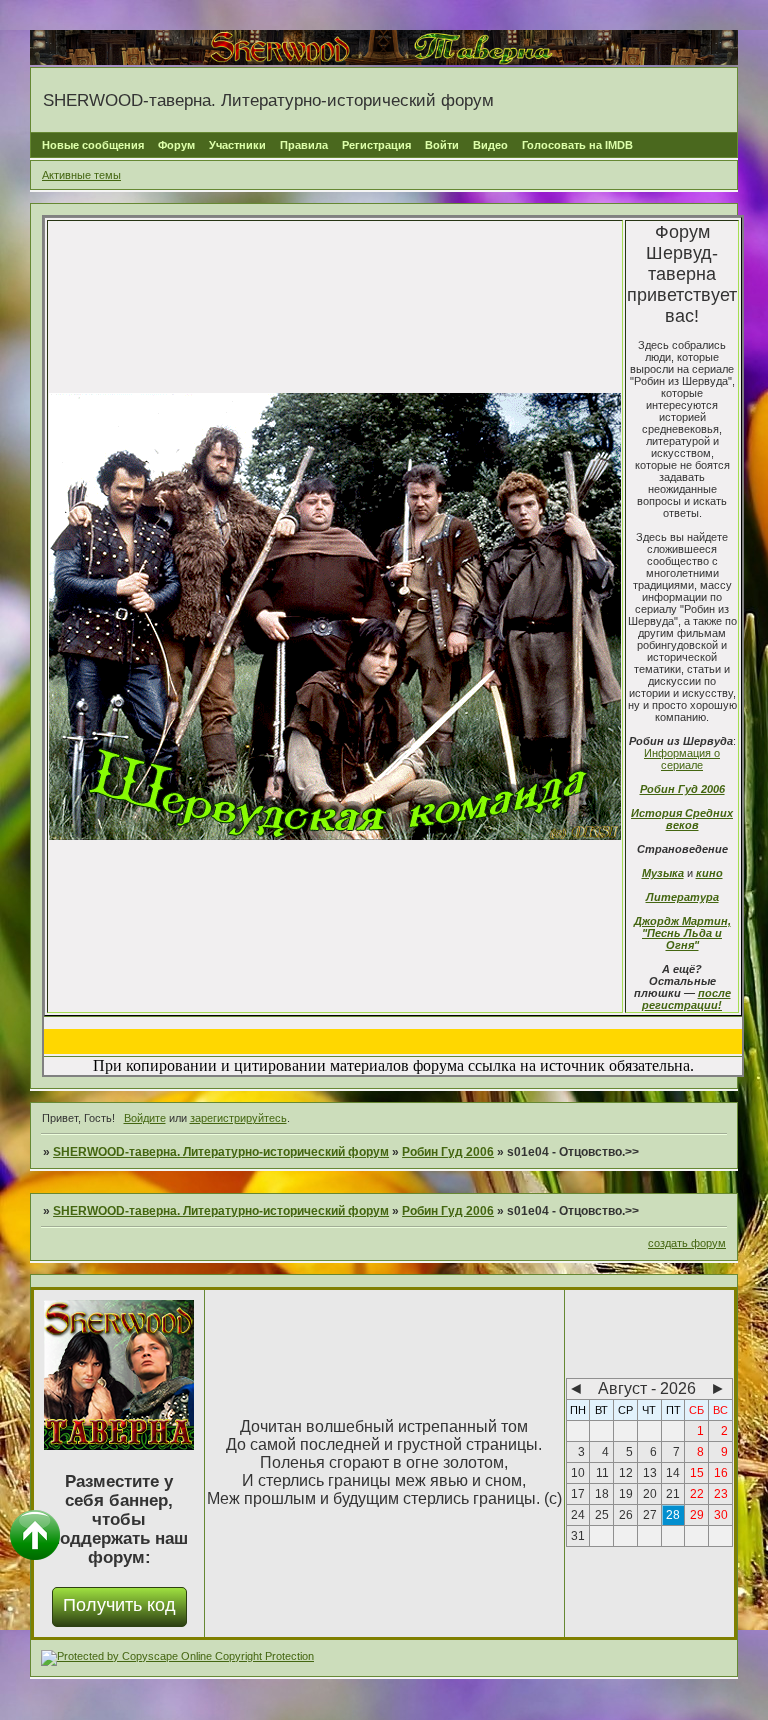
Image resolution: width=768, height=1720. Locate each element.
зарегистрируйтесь (238, 1118)
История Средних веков (682, 819)
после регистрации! (686, 999)
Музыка (663, 873)
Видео (490, 145)
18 (602, 1494)
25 (602, 1515)
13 (650, 1473)
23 (721, 1494)
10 (578, 1473)
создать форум (687, 1243)
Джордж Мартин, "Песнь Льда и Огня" (682, 933)
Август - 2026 (647, 1388)
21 (673, 1494)
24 (578, 1515)
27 (650, 1515)
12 (626, 1473)
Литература (682, 897)
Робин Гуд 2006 (682, 789)
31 (578, 1536)
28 (673, 1515)
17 (578, 1494)
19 (626, 1494)
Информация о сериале (682, 759)
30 (721, 1515)
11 (602, 1473)
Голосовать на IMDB (577, 145)
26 (626, 1515)
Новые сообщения (93, 145)
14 (673, 1473)
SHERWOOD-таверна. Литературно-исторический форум (221, 1152)
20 (650, 1494)
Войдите (145, 1118)
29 (697, 1515)
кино (709, 873)
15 (697, 1473)
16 (721, 1473)
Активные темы (81, 175)
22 (697, 1494)
